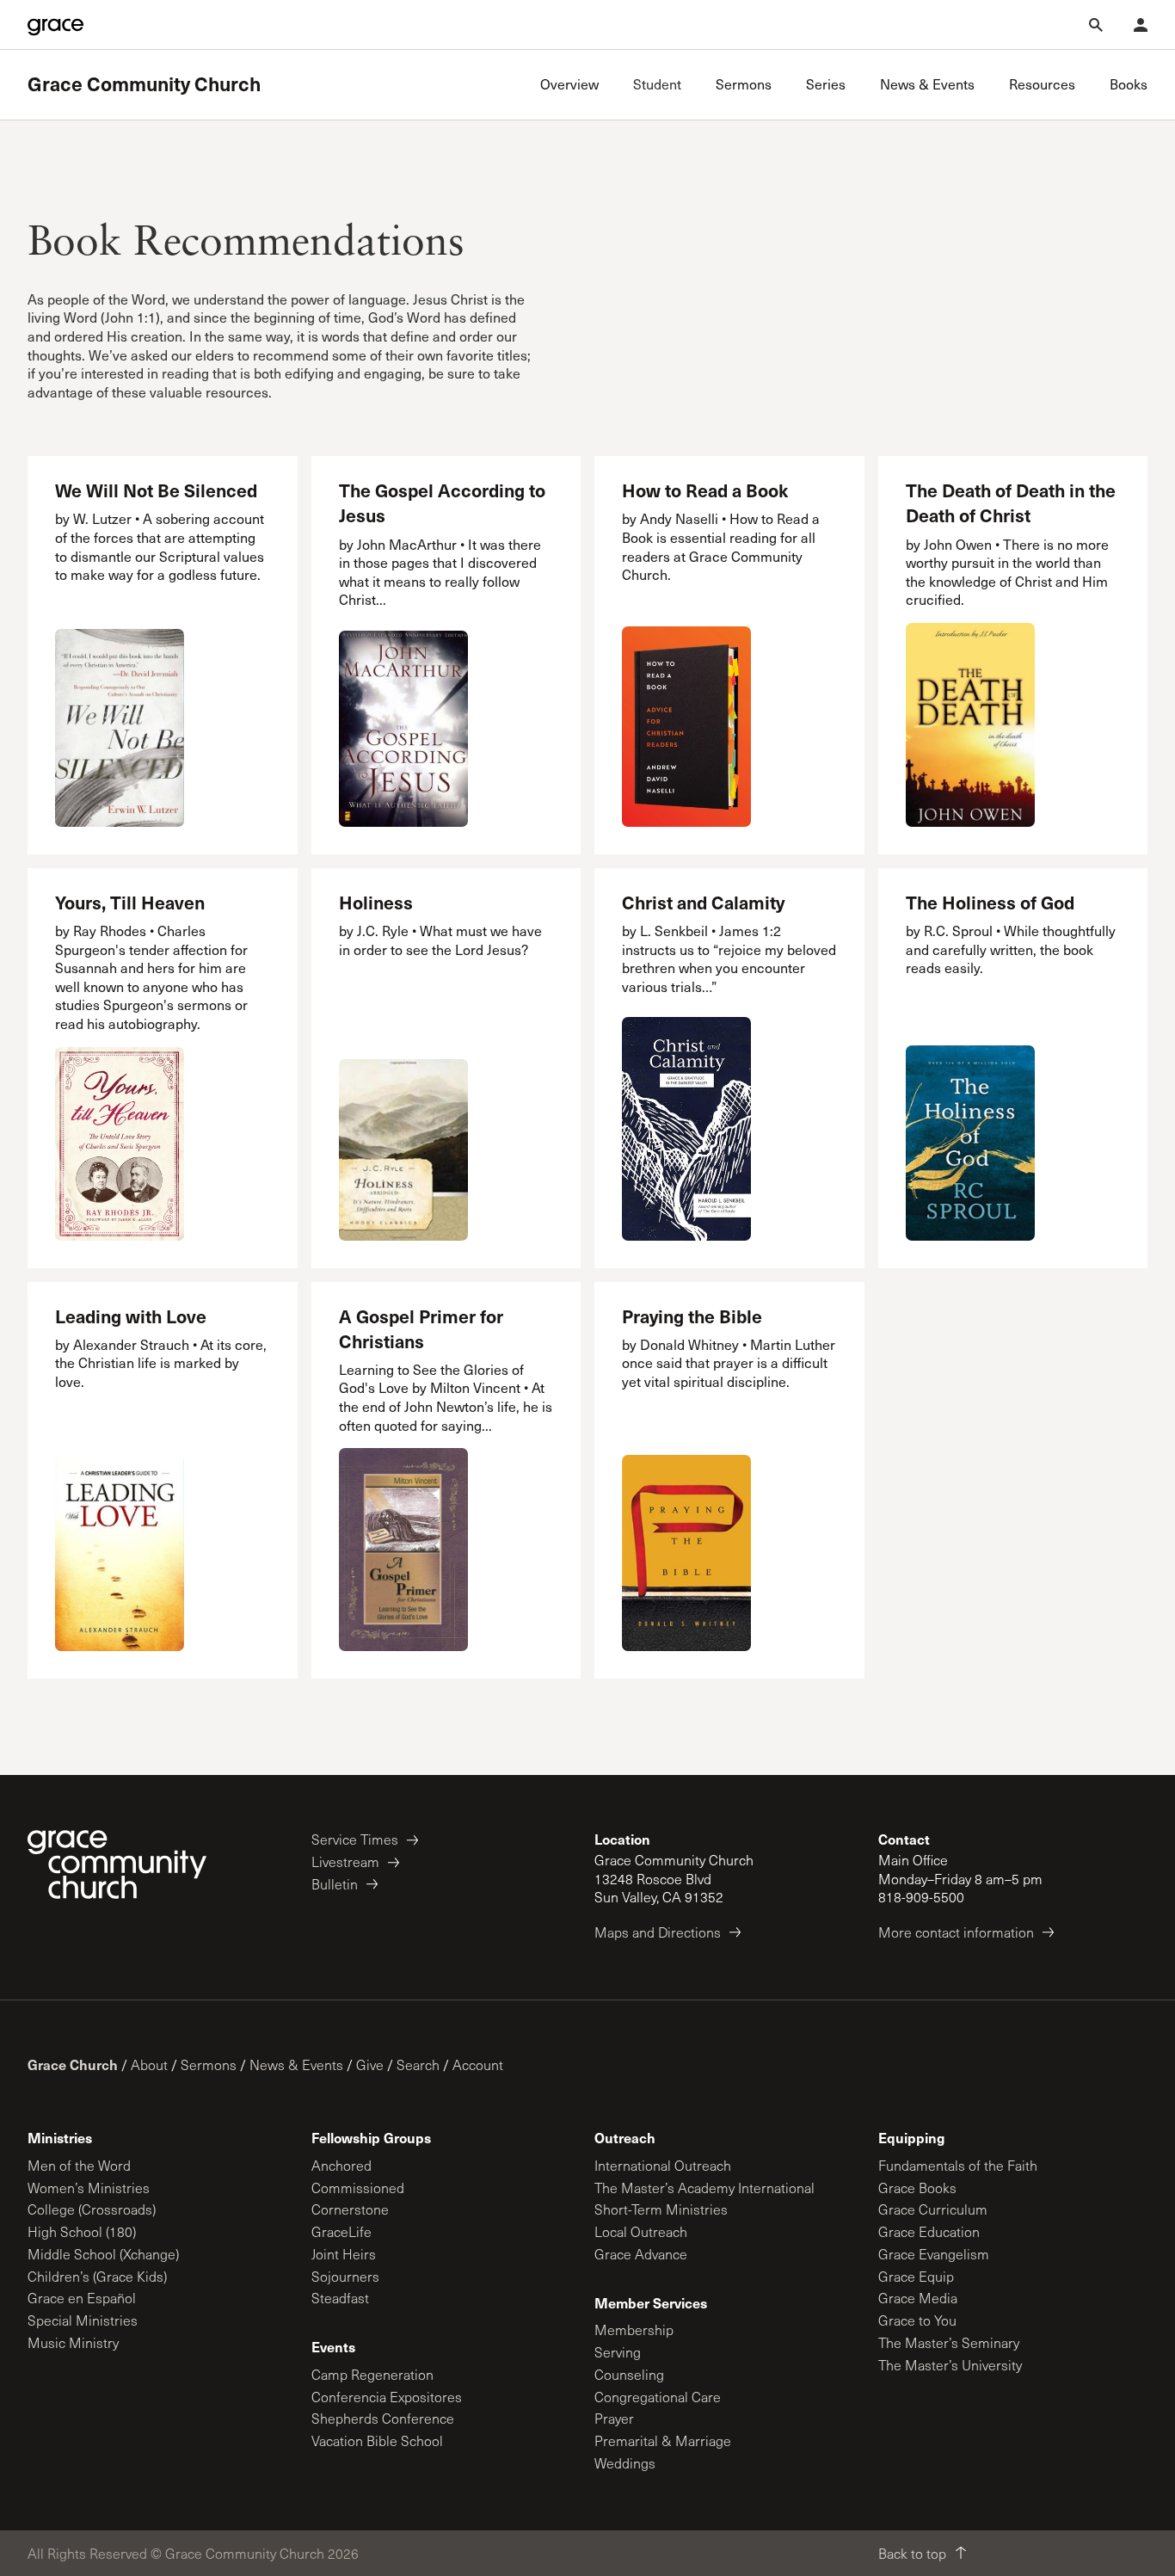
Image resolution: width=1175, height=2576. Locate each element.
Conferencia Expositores (387, 2397)
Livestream (345, 1861)
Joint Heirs (344, 2254)
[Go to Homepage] (55, 25)
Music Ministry (73, 2342)
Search (418, 2064)
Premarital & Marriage (663, 2440)
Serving (618, 2352)
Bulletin (335, 1884)
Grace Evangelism (934, 2254)
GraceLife (341, 2231)
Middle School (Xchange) (103, 2254)
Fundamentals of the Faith (958, 2165)
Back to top (912, 2553)
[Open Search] (1096, 25)
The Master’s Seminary (949, 2342)
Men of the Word (79, 2165)
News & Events (296, 2064)
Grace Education (929, 2231)
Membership (634, 2329)
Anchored (341, 2165)
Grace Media (918, 2298)
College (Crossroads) (92, 2209)
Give (370, 2064)
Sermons (209, 2064)
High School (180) (82, 2231)
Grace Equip (916, 2276)
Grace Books (917, 2188)
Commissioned (358, 2188)
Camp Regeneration (372, 2374)
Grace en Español (82, 2298)
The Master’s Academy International (704, 2188)
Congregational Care (658, 2397)
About (149, 2064)
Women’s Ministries (89, 2188)
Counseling (629, 2374)
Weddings (625, 2463)
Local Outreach (641, 2231)
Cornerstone (350, 2209)
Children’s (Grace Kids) (97, 2276)
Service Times (355, 1839)
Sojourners (345, 2276)
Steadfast (340, 2298)
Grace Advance (641, 2254)
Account (478, 2064)
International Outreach (663, 2165)
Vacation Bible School (377, 2440)
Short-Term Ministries (661, 2209)
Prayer (614, 2418)
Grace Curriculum (933, 2209)
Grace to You (917, 2320)
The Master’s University (950, 2365)
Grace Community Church (144, 84)
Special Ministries (83, 2320)
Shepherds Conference (383, 2418)
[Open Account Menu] (1141, 25)
